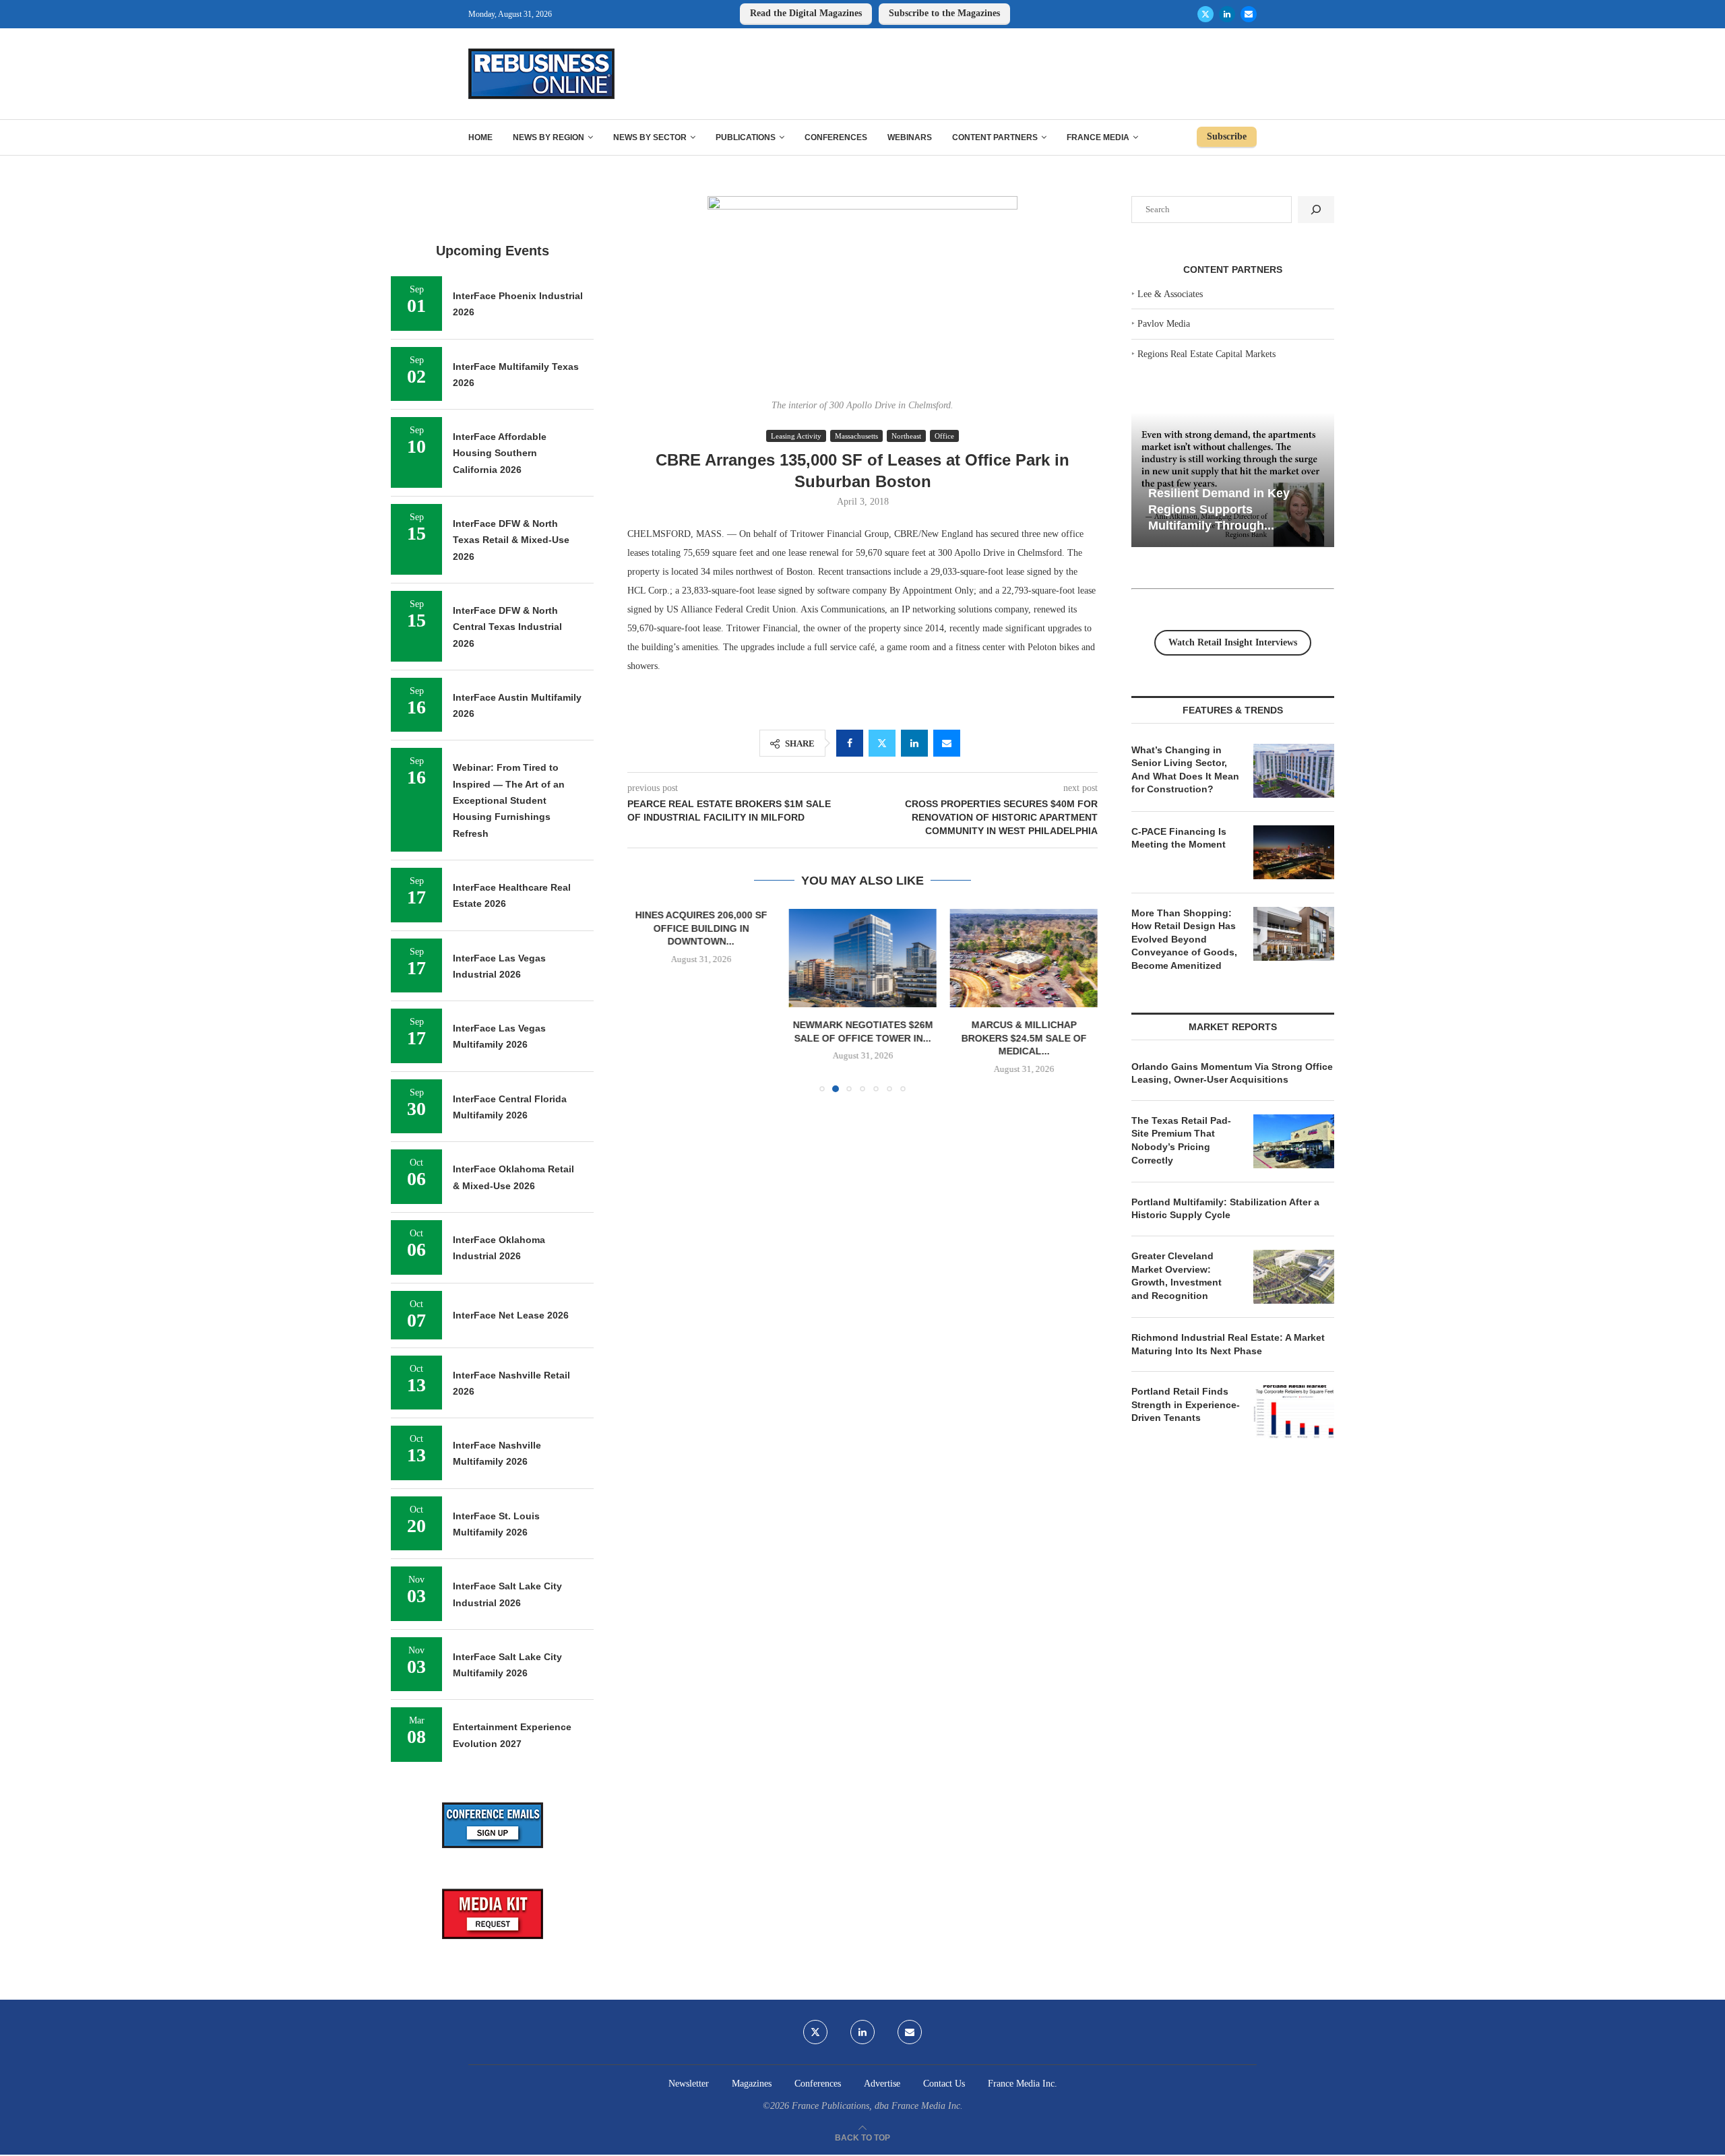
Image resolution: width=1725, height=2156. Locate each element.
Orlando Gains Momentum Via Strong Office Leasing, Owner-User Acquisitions (1232, 1073)
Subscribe (1227, 136)
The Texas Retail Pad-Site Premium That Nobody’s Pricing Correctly (1181, 1140)
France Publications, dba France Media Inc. (877, 2106)
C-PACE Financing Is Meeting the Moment (1179, 838)
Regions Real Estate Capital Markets (1206, 354)
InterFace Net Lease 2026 (511, 1315)
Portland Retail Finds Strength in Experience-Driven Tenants (1186, 1404)
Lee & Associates (1170, 294)
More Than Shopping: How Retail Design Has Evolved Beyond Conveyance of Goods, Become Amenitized (1184, 939)
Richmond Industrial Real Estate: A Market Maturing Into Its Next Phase (1228, 1344)
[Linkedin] (1227, 14)
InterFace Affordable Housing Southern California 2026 (500, 453)
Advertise (882, 2084)
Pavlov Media (1164, 324)
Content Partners (995, 137)
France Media (1098, 137)
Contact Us (944, 2084)
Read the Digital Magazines (806, 13)
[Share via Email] (947, 743)
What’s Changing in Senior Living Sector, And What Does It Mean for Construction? (1185, 770)
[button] (646, 1000)
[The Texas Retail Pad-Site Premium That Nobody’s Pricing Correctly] (1294, 1141)
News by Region (548, 137)
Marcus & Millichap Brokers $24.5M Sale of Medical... (1024, 1039)
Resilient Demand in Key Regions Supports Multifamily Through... (1219, 509)
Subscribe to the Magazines (944, 13)
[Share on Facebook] (850, 743)
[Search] (1316, 210)
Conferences (836, 137)
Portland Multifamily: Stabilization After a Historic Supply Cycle (1225, 1209)
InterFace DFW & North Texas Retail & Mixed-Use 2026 (511, 540)
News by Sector (650, 137)
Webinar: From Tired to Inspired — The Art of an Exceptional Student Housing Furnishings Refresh (509, 800)
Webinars (910, 137)
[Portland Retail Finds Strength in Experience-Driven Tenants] (1294, 1412)
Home (480, 137)
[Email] (1249, 14)
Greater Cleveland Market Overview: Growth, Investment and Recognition (1177, 1276)
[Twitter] (1205, 14)
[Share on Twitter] (882, 743)
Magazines (752, 2084)
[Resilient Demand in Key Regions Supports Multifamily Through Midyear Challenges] (1233, 480)
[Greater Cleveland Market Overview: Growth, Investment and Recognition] (1294, 1277)
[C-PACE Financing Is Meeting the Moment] (1294, 852)
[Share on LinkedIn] (914, 743)
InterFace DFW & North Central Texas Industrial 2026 (507, 627)
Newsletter (689, 2084)
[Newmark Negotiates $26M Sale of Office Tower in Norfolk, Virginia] (862, 958)
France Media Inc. (1023, 2084)
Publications (746, 137)
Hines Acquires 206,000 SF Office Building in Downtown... (701, 928)
